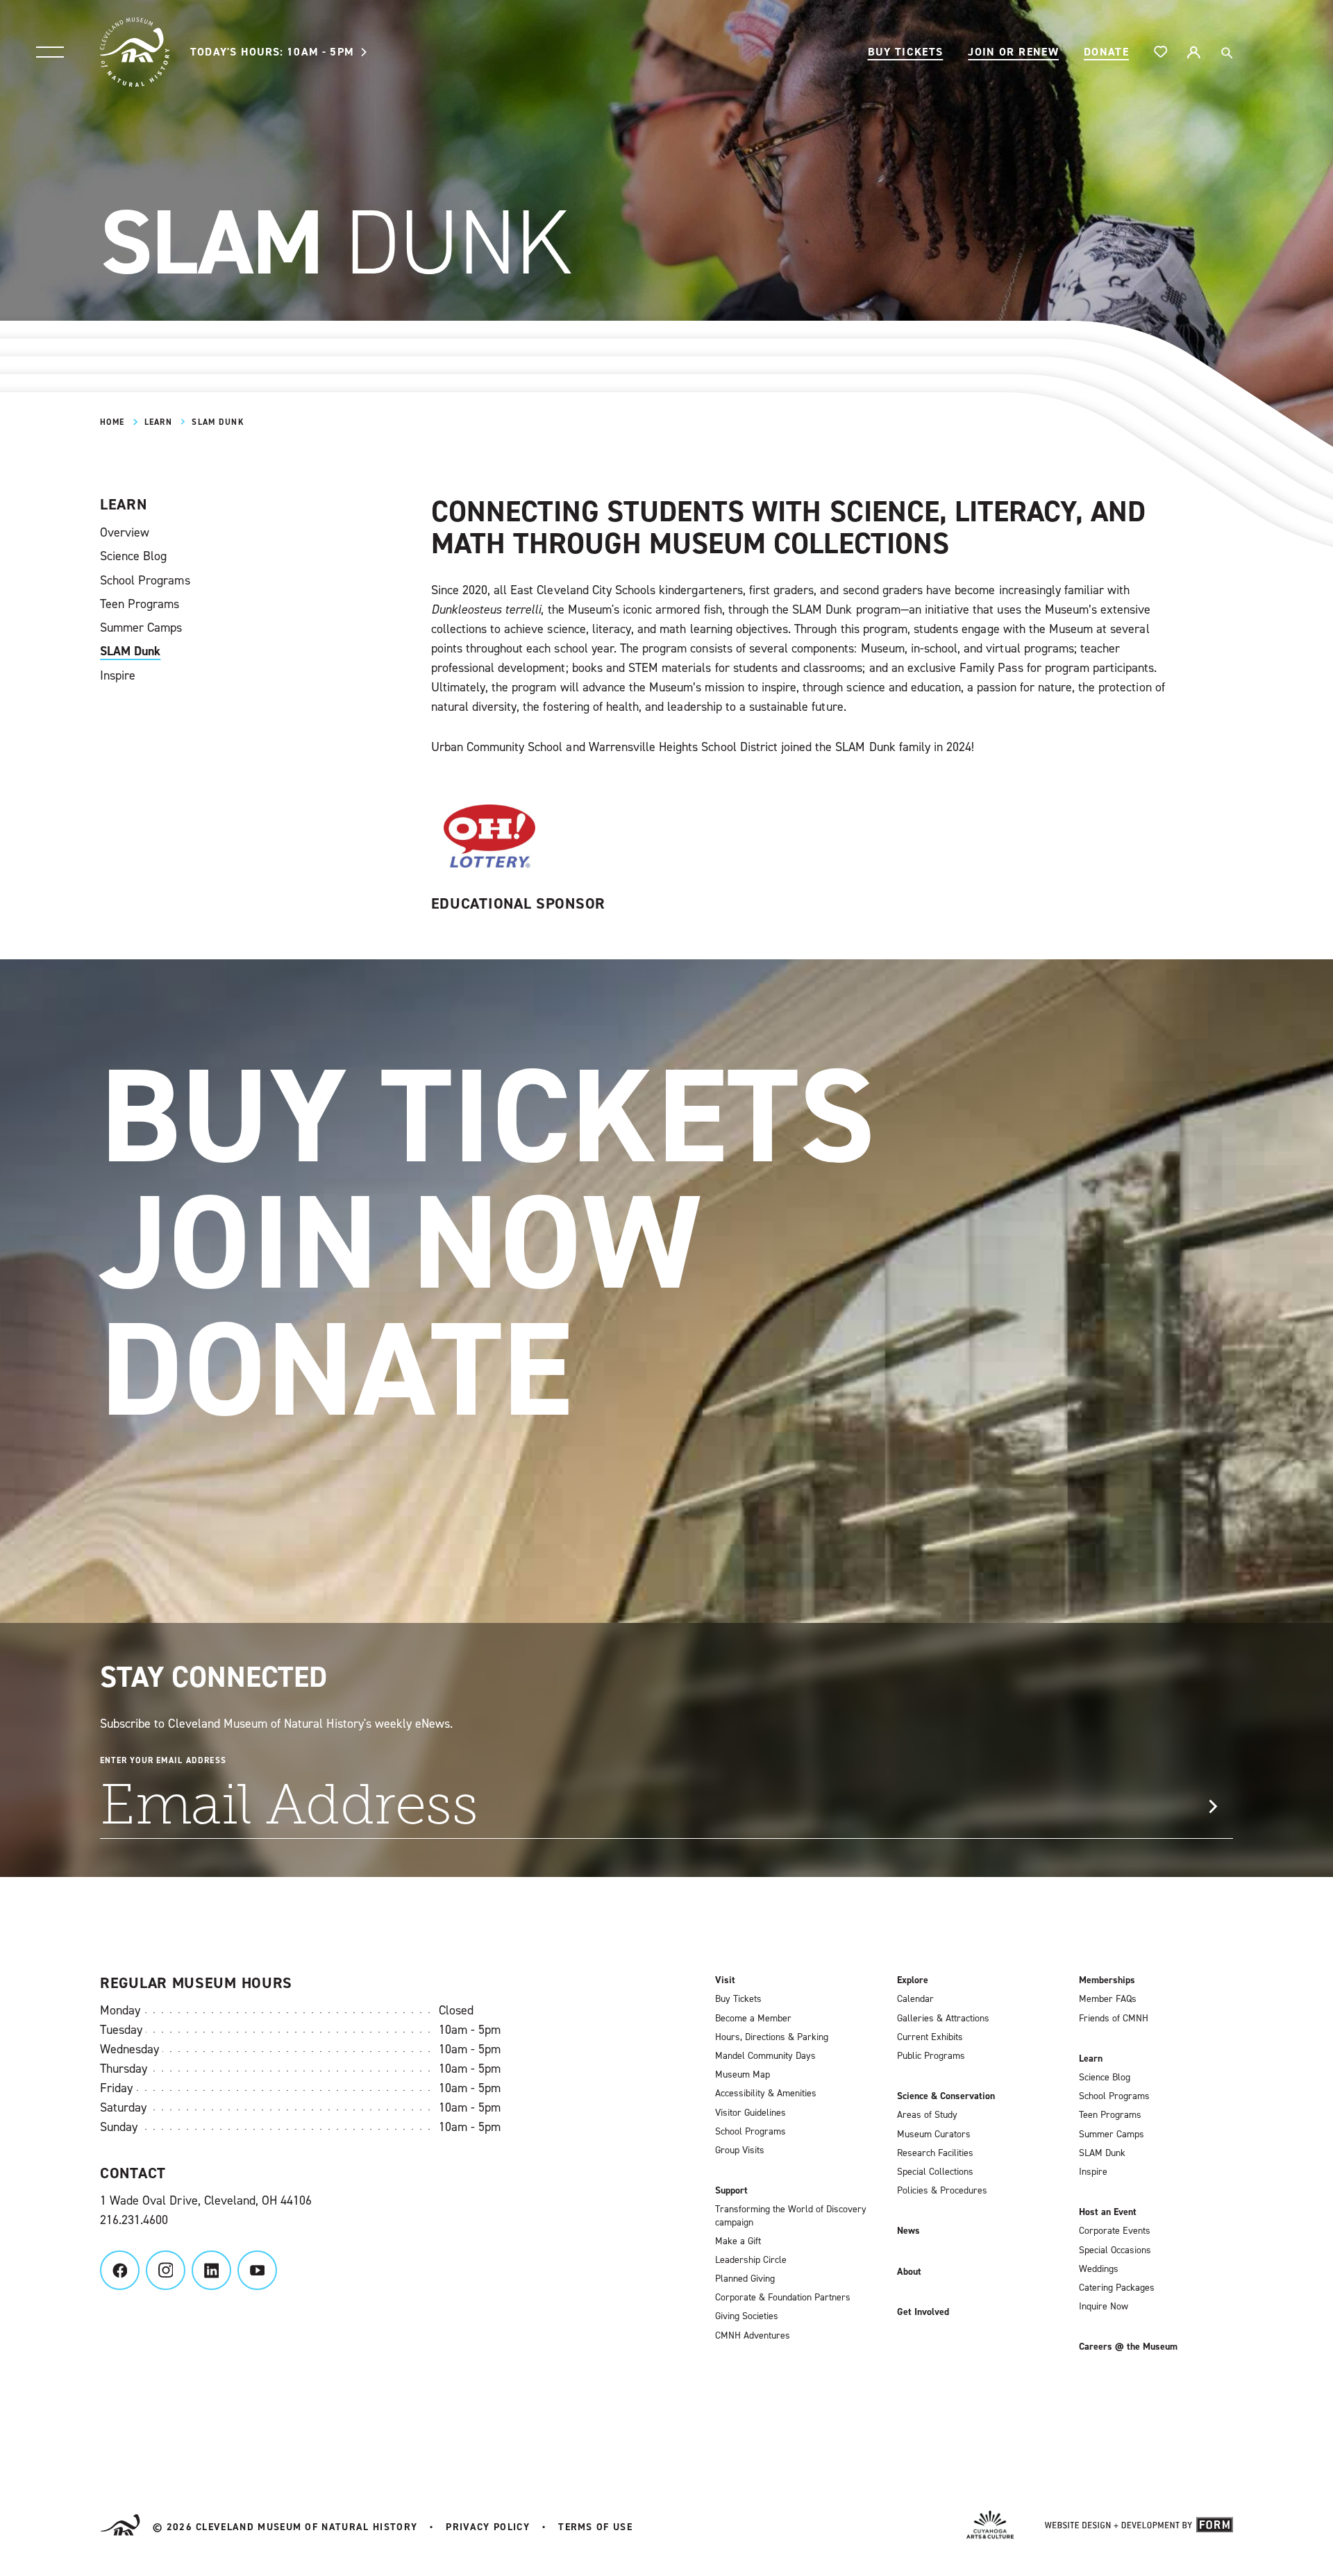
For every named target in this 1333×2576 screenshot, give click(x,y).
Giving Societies (747, 2316)
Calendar (915, 1999)
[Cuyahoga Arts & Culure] (990, 2527)
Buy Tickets (906, 52)
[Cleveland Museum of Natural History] (135, 52)
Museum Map (743, 2075)
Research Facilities (935, 2153)
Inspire (118, 675)
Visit (725, 1980)
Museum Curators (934, 2135)
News (908, 2231)
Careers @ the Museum (1128, 2347)
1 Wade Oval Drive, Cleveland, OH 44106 (206, 2200)
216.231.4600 (134, 2220)
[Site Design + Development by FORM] (1139, 2527)
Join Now (401, 1242)
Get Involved (923, 2312)
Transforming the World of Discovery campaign (791, 2216)
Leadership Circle (751, 2260)
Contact (133, 2173)
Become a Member (753, 2019)
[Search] (1226, 52)
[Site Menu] (50, 52)
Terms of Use (595, 2527)
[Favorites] (1161, 52)
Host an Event (1108, 2212)
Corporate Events (1115, 2231)
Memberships (1107, 1980)
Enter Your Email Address (163, 1760)
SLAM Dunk (130, 651)
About (909, 2272)
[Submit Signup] (1213, 1807)
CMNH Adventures (753, 2336)
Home (112, 422)
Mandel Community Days (765, 2056)
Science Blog (133, 556)
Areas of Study (927, 2115)
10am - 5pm (272, 52)
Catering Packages (1117, 2288)
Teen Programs (140, 604)
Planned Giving (745, 2279)
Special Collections (935, 2172)
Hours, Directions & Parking (772, 2037)
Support (731, 2191)
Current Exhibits (930, 2037)
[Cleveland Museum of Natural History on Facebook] (120, 2270)
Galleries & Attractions (943, 2019)
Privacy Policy (487, 2527)
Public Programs (931, 2056)
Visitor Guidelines (751, 2113)
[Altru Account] (1193, 52)
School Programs (145, 580)
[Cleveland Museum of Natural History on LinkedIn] (211, 2270)
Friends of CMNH (1114, 2019)
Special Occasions (1115, 2250)
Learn (158, 422)
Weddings (1099, 2269)
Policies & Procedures (942, 2191)
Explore (913, 1980)
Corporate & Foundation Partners (783, 2298)
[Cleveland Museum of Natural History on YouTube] (257, 2270)
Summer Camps (141, 628)
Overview (125, 532)
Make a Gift (738, 2241)
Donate (1106, 52)
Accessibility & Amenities (766, 2094)
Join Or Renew (1013, 52)
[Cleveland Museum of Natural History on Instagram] (166, 2270)
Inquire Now (1104, 2307)
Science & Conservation (946, 2096)
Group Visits (740, 2150)
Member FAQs (1108, 1999)
